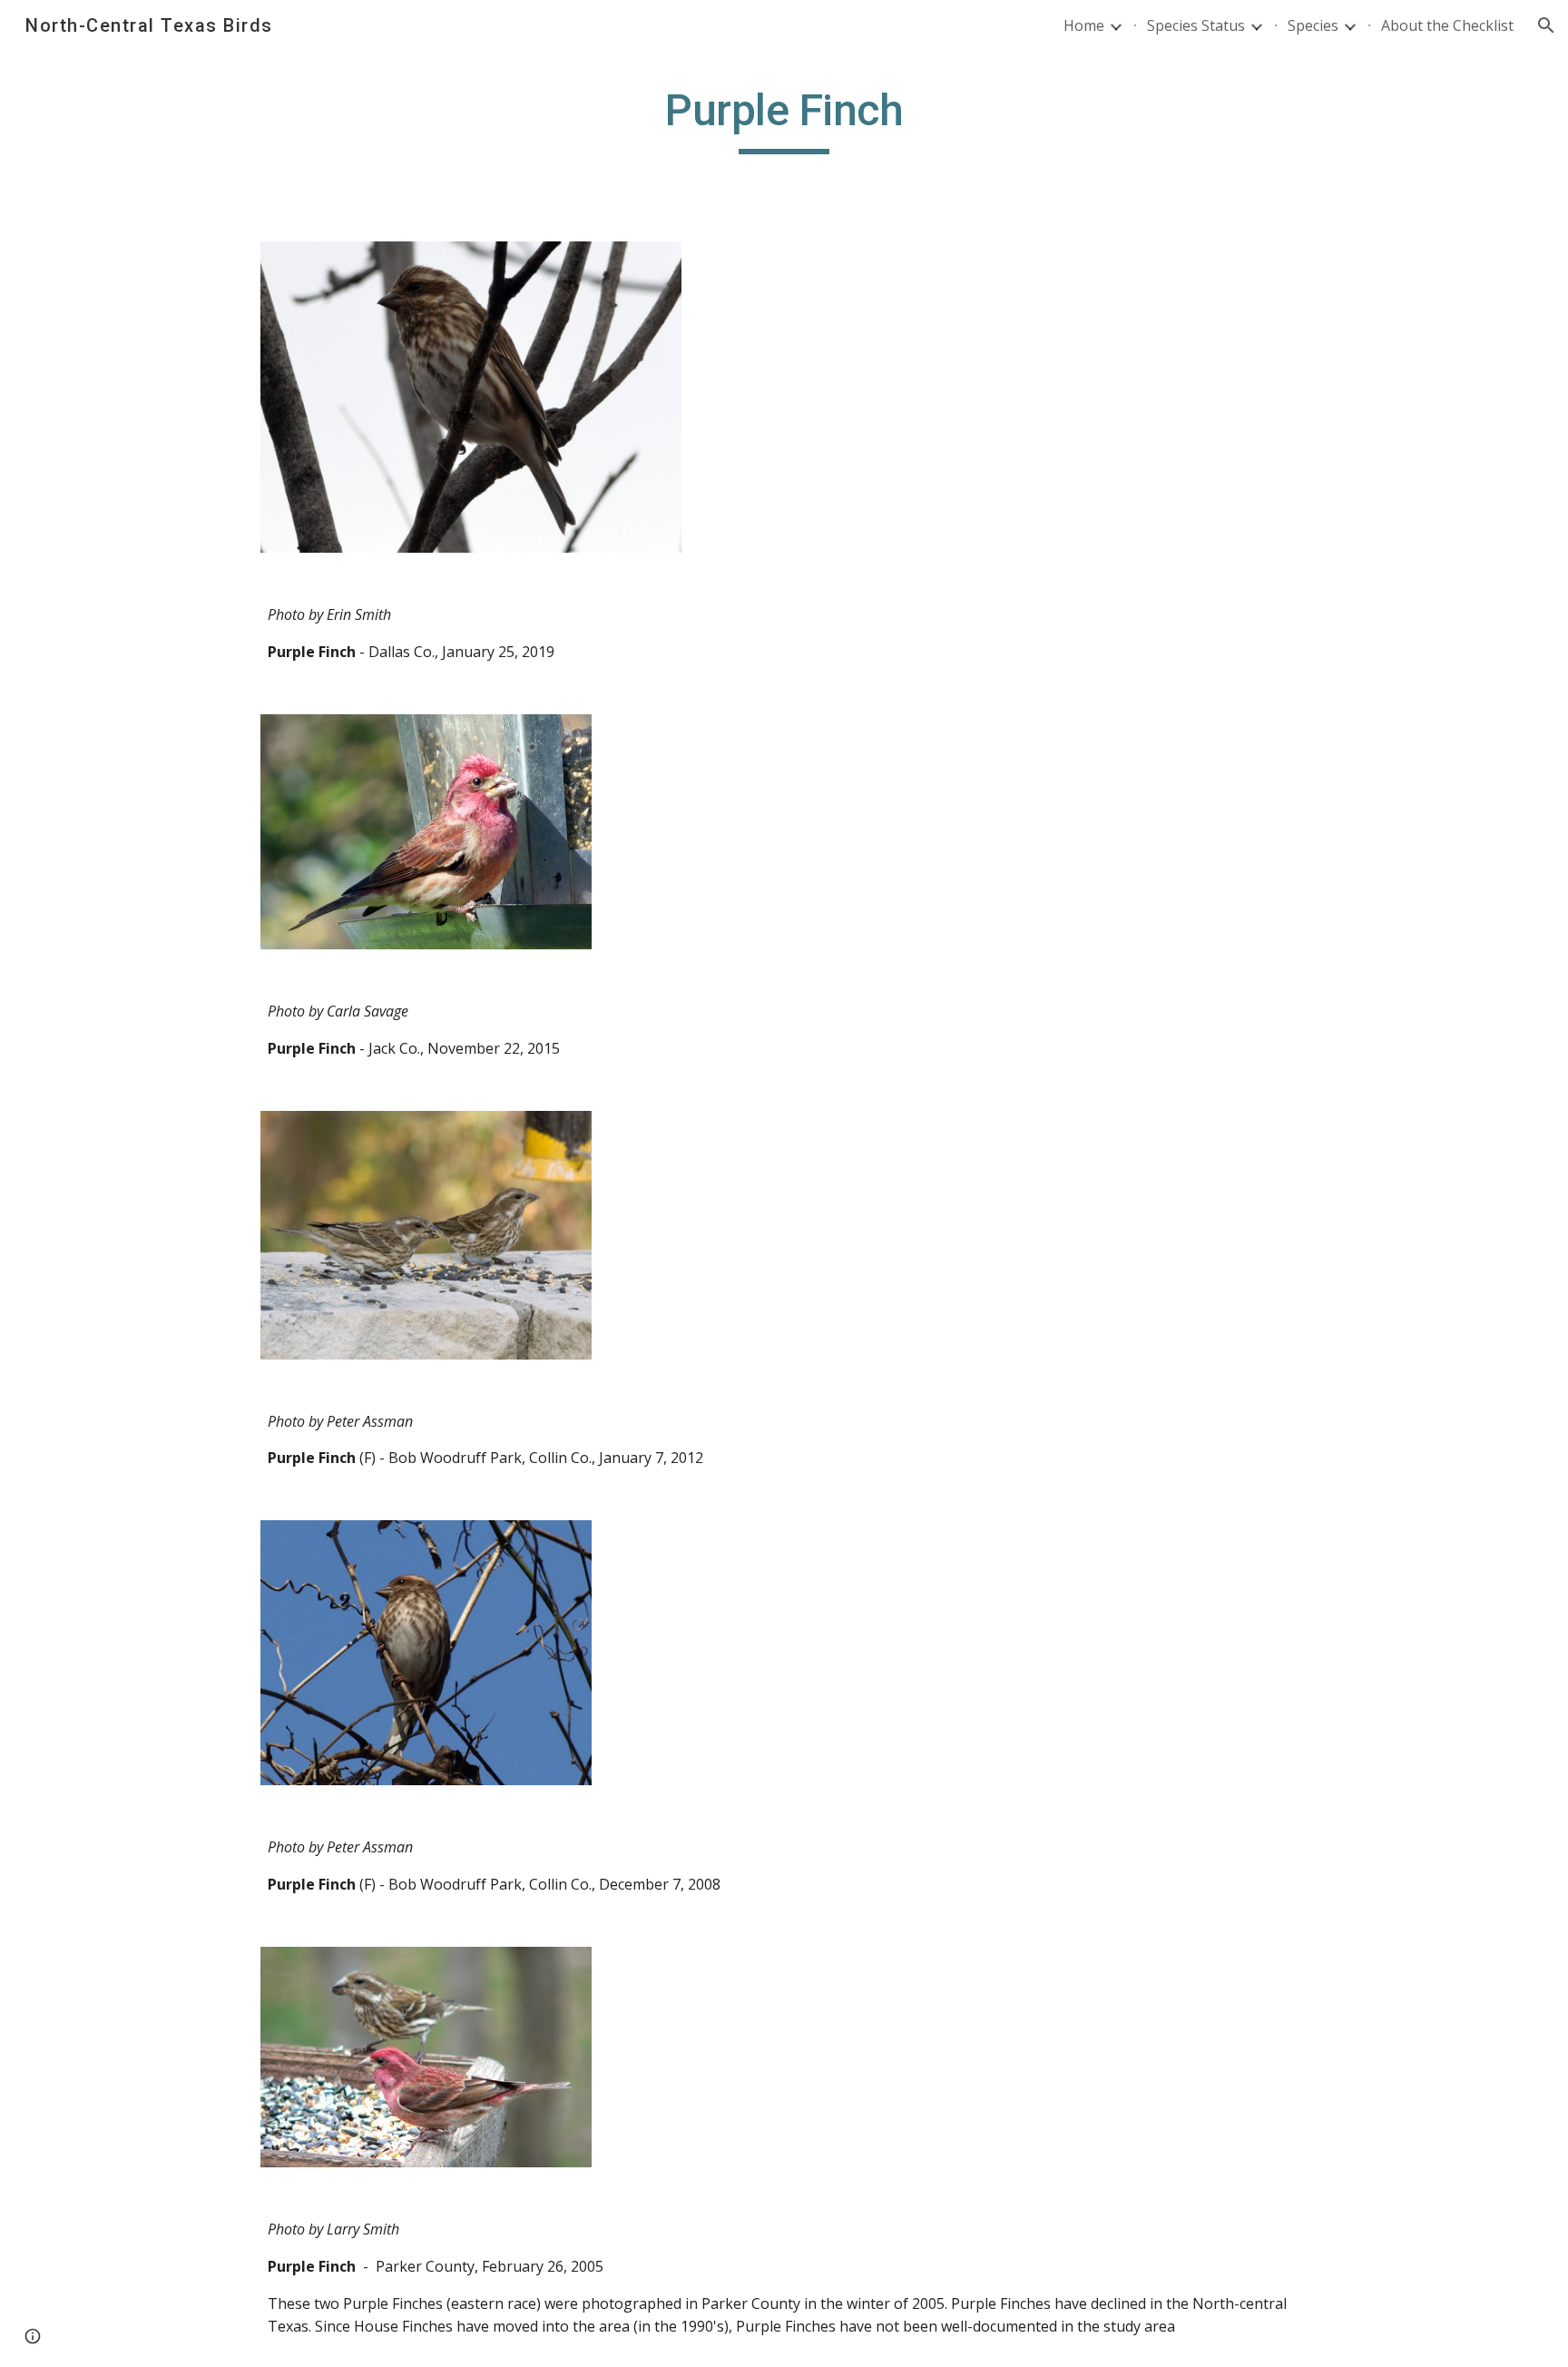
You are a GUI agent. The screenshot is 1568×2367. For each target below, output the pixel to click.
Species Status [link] (1196, 25)
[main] (784, 119)
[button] (1546, 25)
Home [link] (1084, 25)
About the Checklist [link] (1447, 25)
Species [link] (1313, 25)
